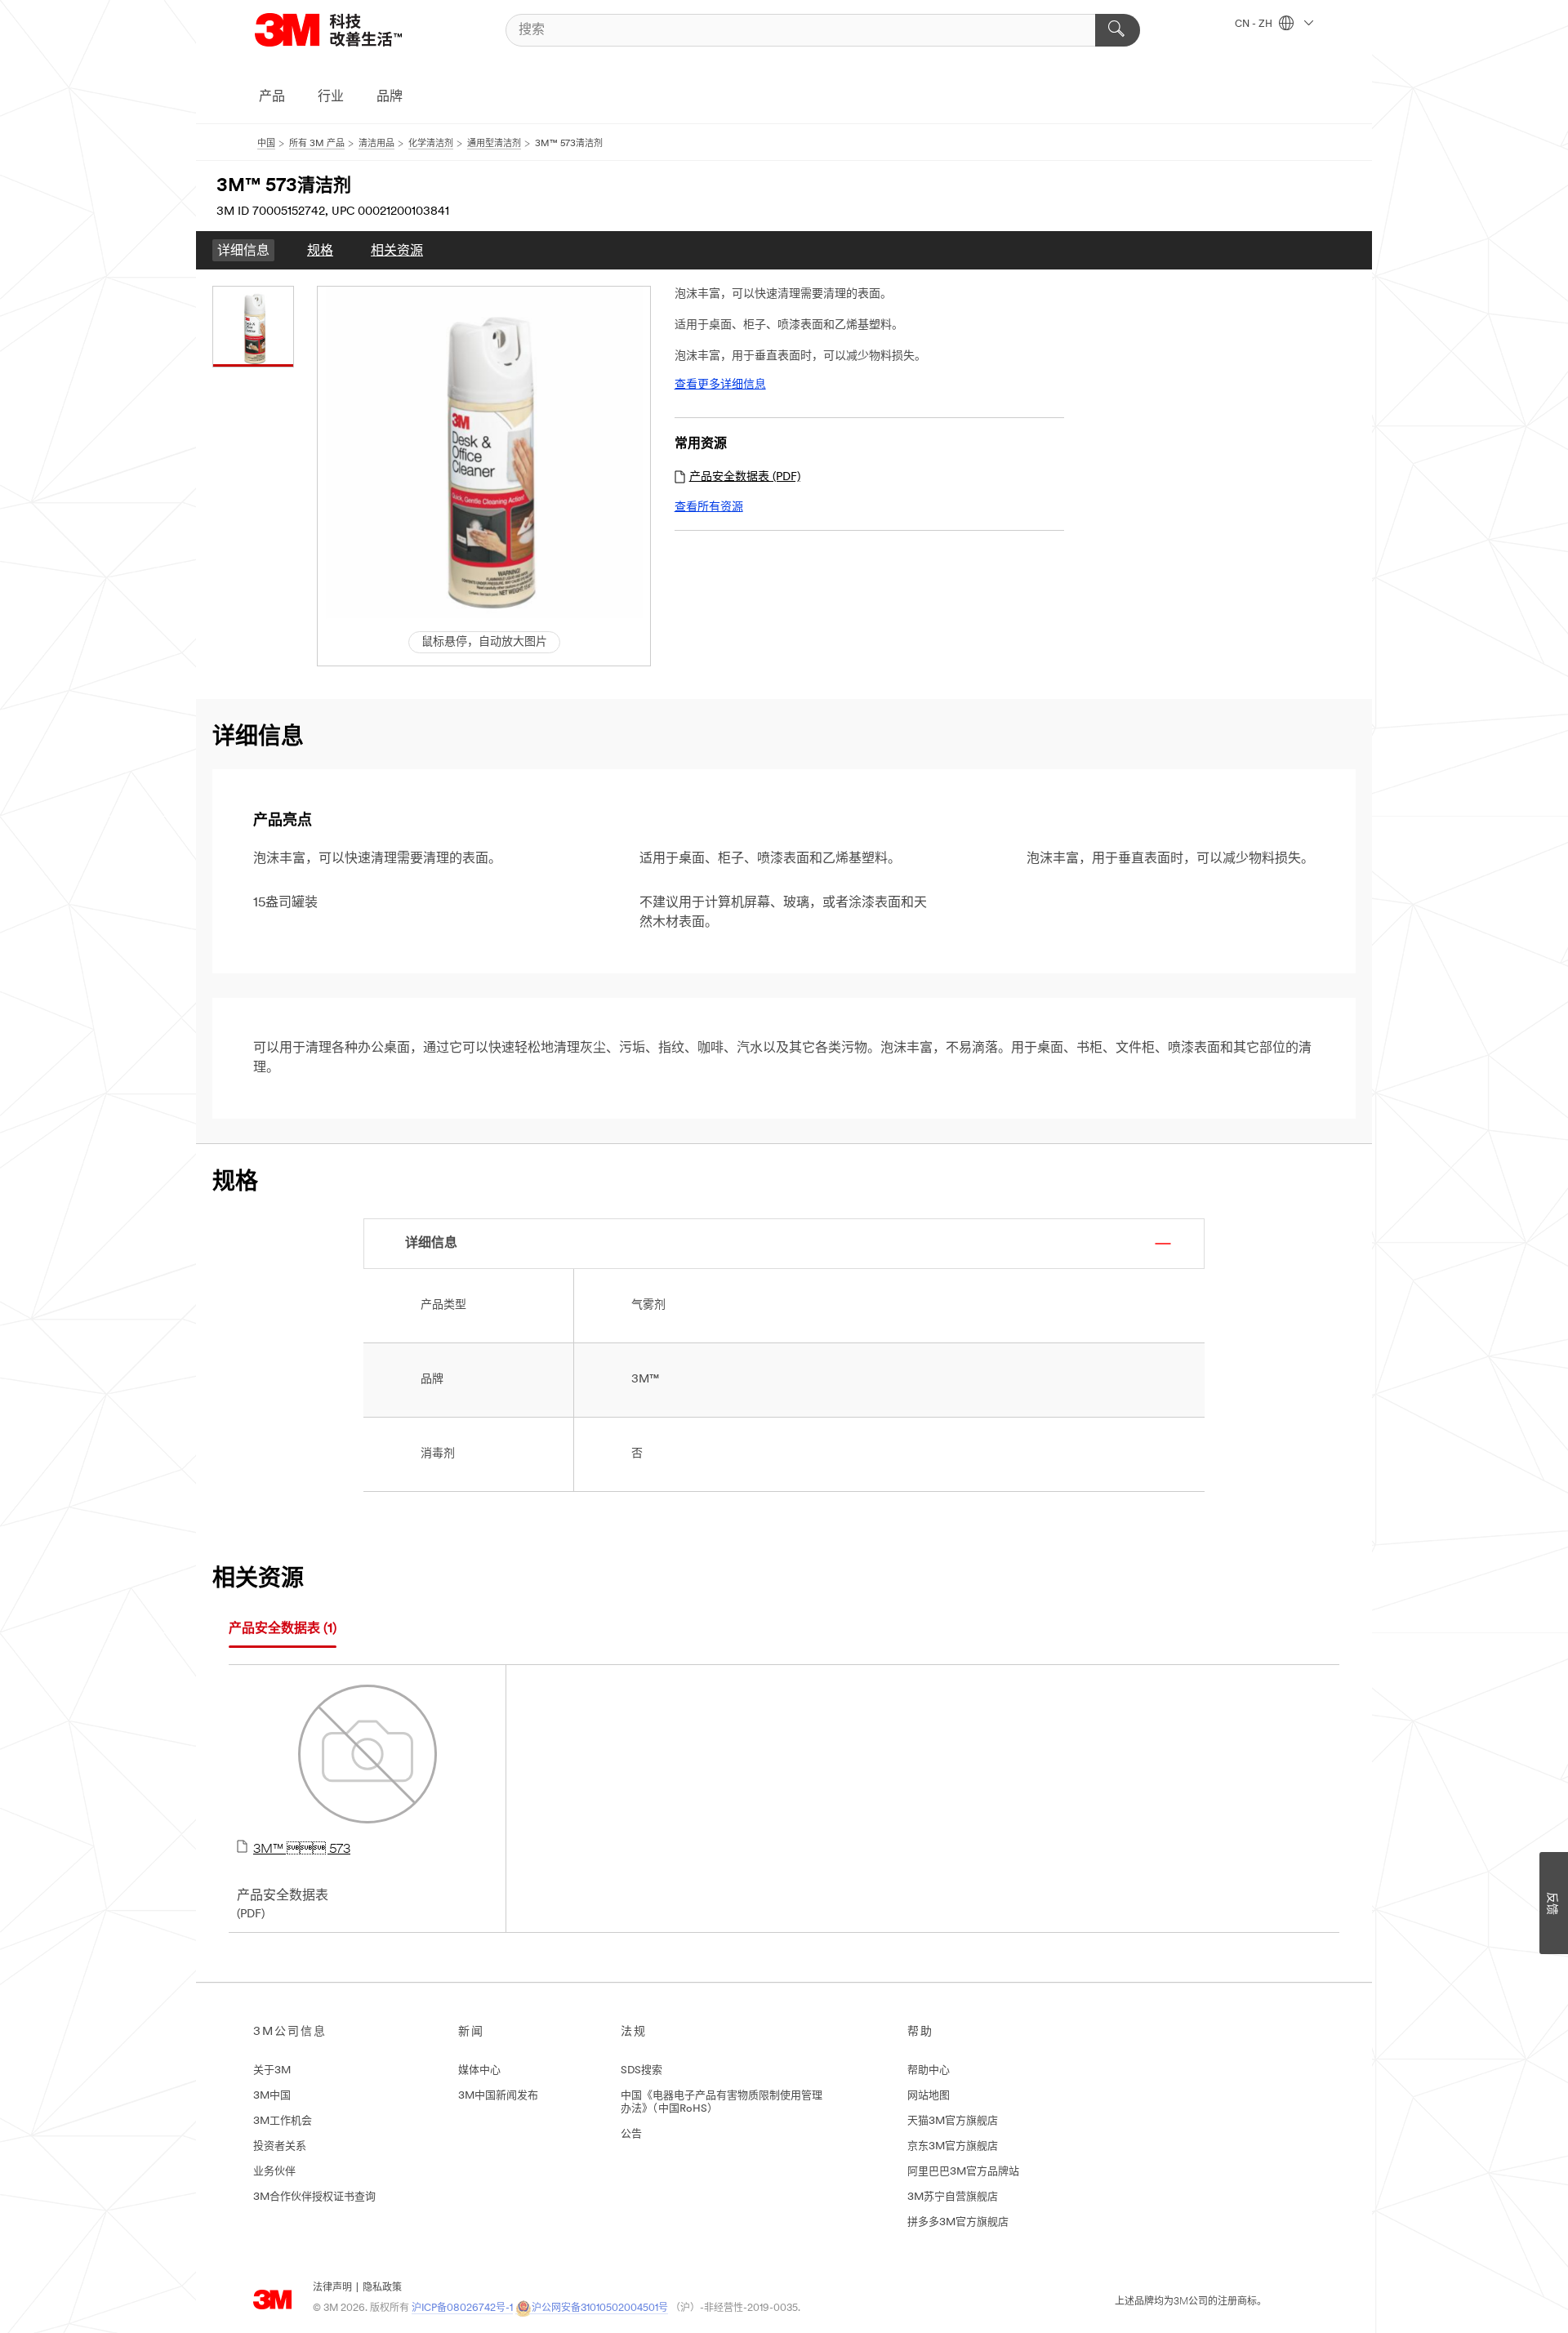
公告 (631, 2134)
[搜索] (1118, 30)
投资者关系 (280, 2146)
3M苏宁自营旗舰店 (953, 2197)
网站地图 (929, 2096)
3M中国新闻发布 (498, 2096)
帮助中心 (929, 2070)
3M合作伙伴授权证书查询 (314, 2197)
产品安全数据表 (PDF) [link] (745, 477)
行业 (331, 97)
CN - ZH (1255, 24)
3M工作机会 (283, 2121)
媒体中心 (479, 2070)
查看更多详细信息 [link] (720, 385)
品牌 (390, 97)
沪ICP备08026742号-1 (462, 2309)
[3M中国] (349, 30)
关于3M (272, 2070)
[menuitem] (243, 250)
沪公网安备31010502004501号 (600, 2309)
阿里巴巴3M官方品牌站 (963, 2172)
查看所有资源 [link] (709, 508)
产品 (272, 97)
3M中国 (272, 2096)
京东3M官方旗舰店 (953, 2146)
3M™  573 (302, 1850)
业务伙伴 (274, 2172)
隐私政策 (382, 2288)
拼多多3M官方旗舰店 (958, 2222)
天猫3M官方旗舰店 (953, 2121)
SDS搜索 (641, 2070)
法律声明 (332, 2288)
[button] (485, 453)
